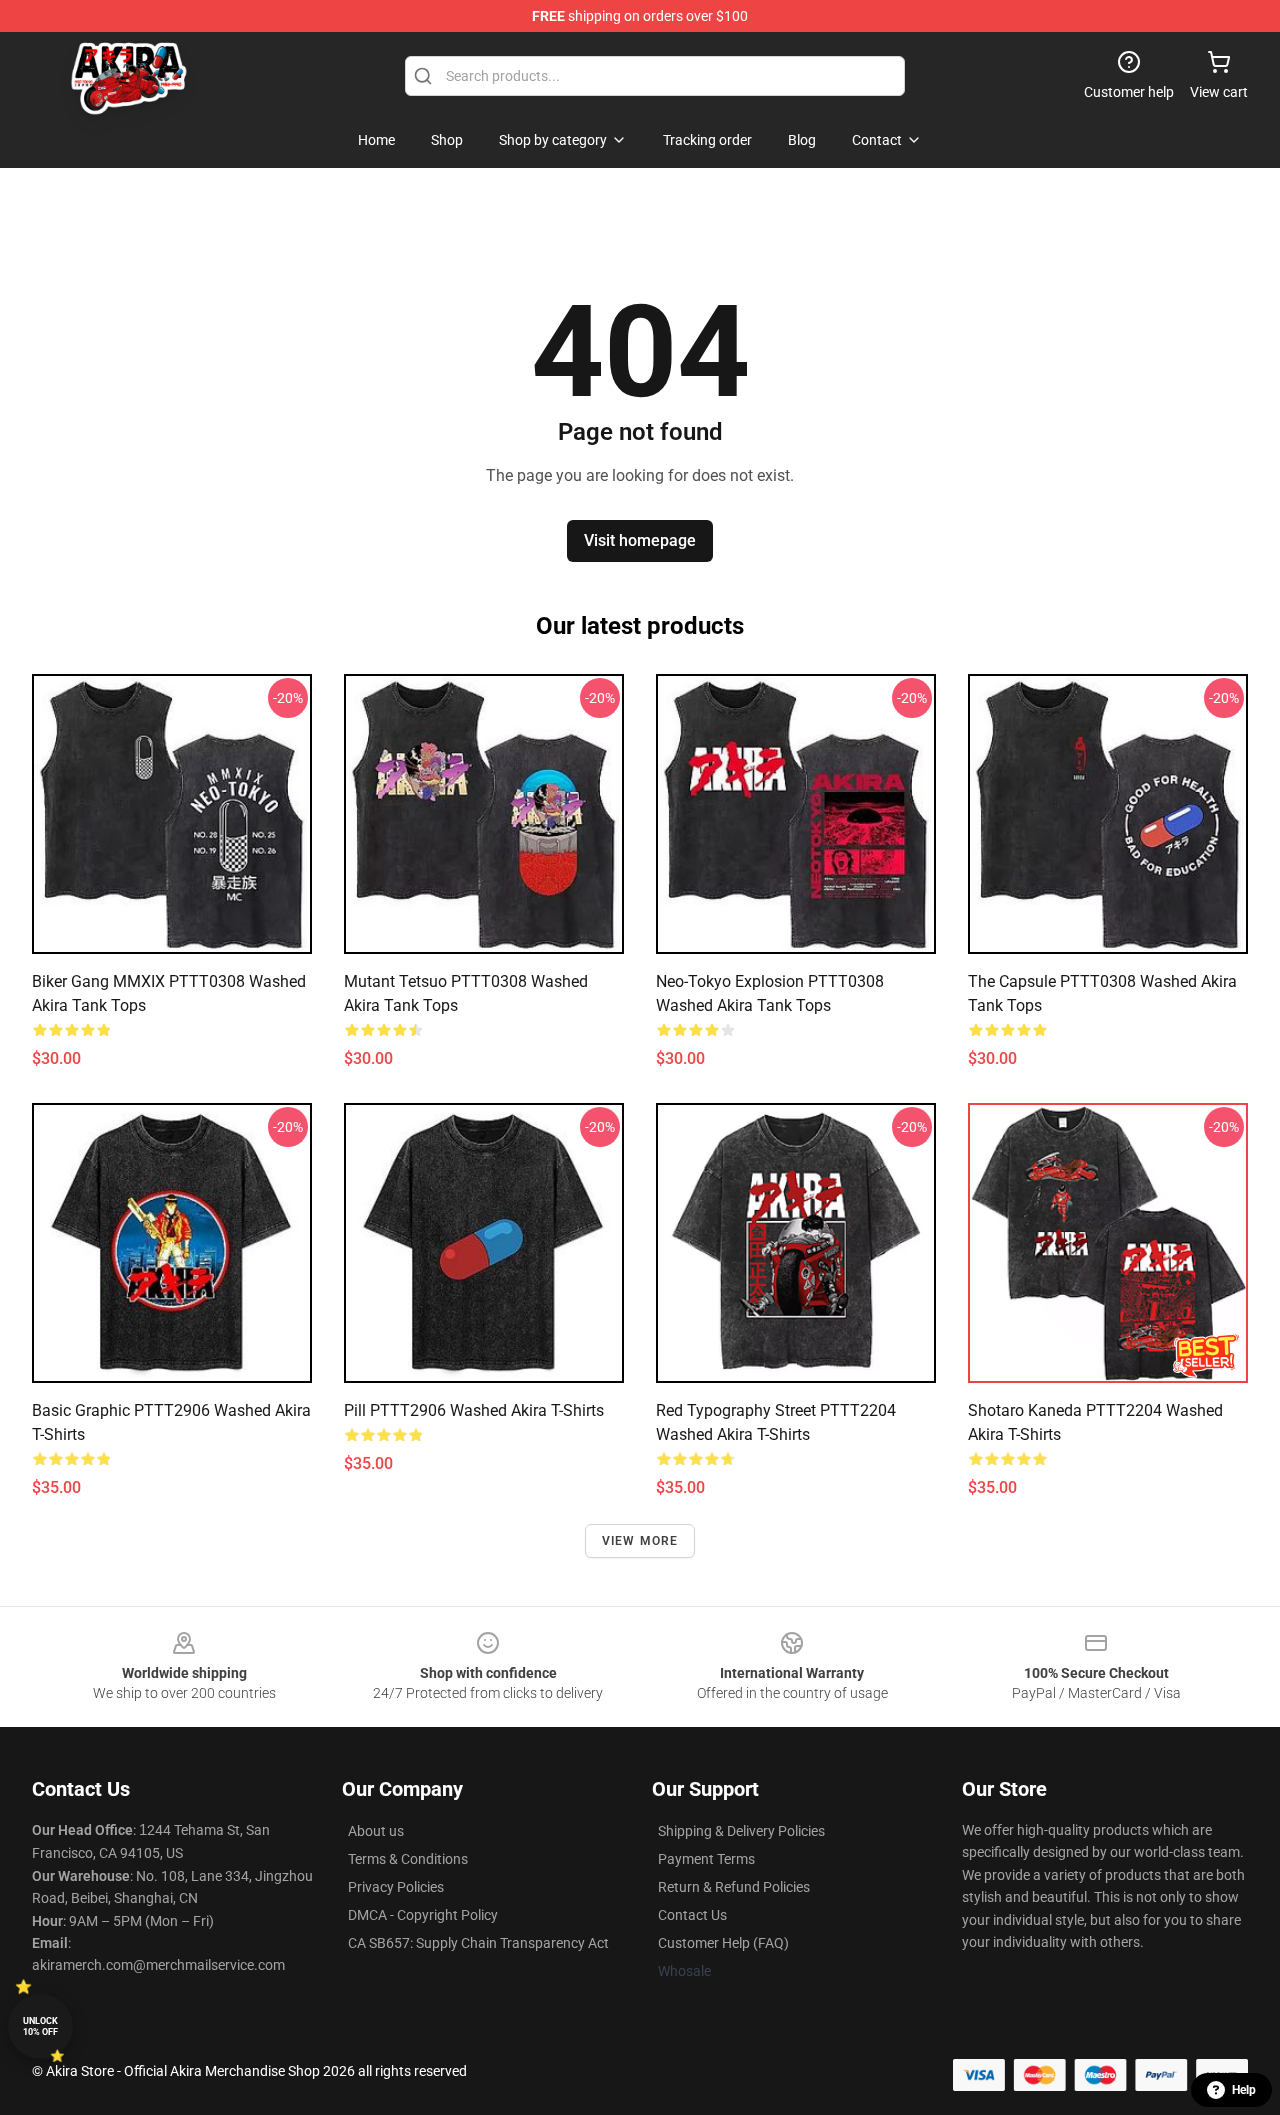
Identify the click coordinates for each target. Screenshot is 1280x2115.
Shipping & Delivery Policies (741, 1831)
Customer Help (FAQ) (723, 1943)
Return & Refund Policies (734, 1887)
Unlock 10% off (40, 2026)
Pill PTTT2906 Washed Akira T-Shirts (474, 1410)
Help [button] (1244, 2090)
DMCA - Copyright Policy (423, 1915)
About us (376, 1831)
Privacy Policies (396, 1887)
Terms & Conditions (408, 1859)
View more (640, 1541)
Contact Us (692, 1915)
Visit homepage (640, 540)
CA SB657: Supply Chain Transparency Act (478, 1943)
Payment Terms (706, 1859)
